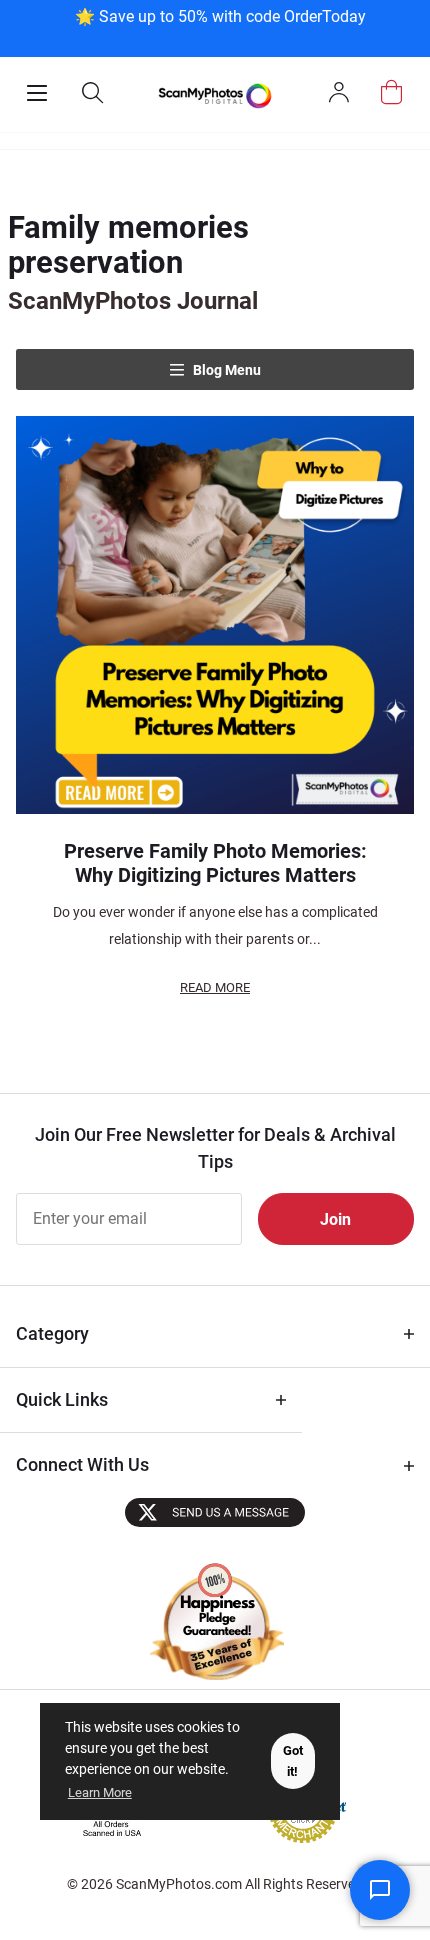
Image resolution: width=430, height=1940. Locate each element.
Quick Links (62, 1399)
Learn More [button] (100, 1792)
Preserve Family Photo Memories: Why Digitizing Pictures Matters (215, 863)
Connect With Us (82, 1464)
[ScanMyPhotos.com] (214, 94)
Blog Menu (225, 370)
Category (52, 1333)
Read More (215, 987)
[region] (220, 26)
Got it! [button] (293, 1761)
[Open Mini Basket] (391, 92)
